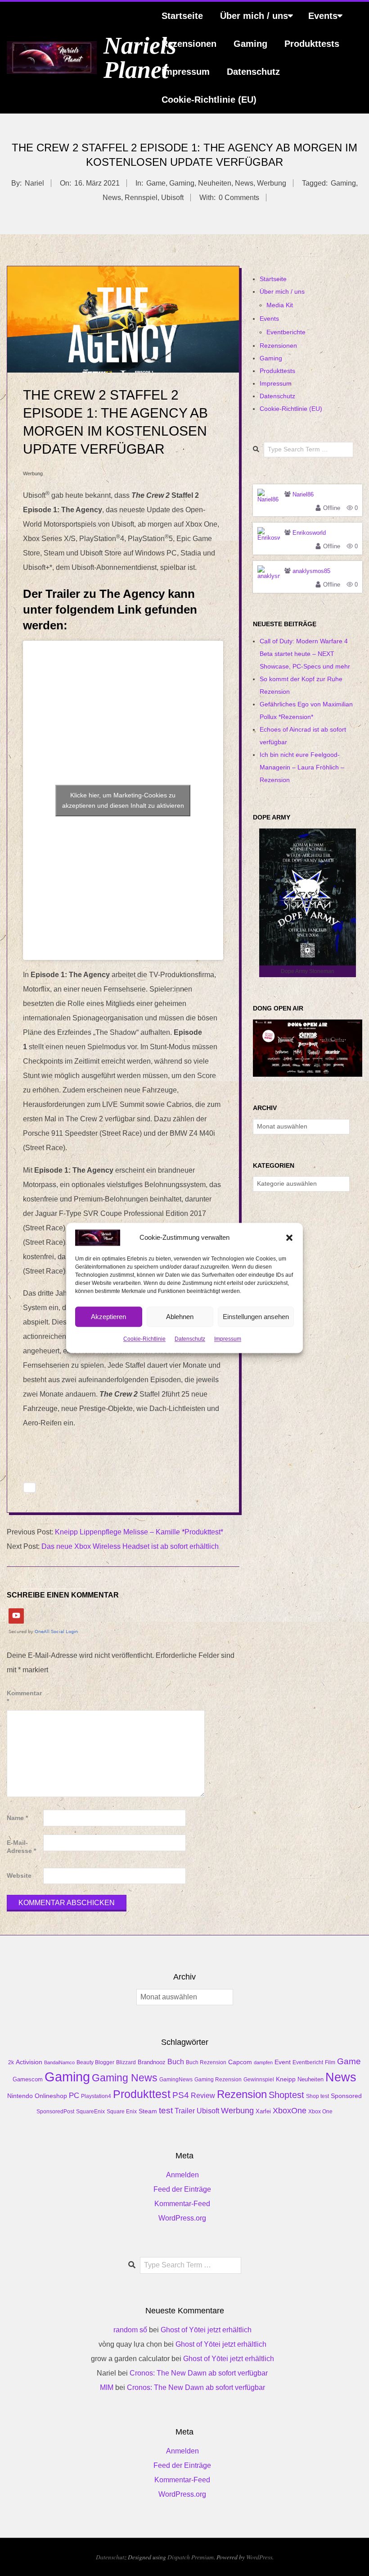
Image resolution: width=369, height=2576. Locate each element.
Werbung (272, 183)
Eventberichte (286, 332)
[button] (289, 1238)
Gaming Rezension (218, 2080)
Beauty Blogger (95, 2062)
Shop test (317, 2096)
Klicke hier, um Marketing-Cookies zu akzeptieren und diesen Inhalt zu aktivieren (123, 800)
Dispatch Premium (191, 2557)
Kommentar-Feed (182, 2204)
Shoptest (286, 2095)
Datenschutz (190, 1339)
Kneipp (286, 2079)
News (244, 183)
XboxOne (290, 2111)
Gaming (250, 44)
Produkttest (142, 2094)
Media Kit (280, 305)
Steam (148, 2111)
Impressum (228, 1339)
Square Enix (122, 2112)
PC (74, 2095)
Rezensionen (189, 44)
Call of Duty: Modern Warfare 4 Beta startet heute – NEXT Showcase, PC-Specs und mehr (305, 654)
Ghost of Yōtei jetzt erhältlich (206, 2330)
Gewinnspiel (259, 2080)
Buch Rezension (206, 2062)
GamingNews (176, 2080)
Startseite (182, 16)
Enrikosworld (309, 533)
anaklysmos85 (311, 571)
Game (156, 183)
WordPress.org (182, 2218)
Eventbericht (308, 2062)
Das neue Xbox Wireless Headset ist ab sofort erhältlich (130, 1546)
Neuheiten (215, 183)
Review (203, 2096)
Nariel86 (303, 494)
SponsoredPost (55, 2112)
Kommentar (24, 1697)
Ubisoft (172, 198)
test (166, 2110)
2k (11, 2062)
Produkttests (312, 44)
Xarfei (263, 2111)
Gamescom (28, 2080)
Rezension (242, 2094)
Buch (176, 2062)
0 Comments (239, 198)
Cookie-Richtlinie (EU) (209, 100)
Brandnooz (152, 2062)
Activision (29, 2062)
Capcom (240, 2062)
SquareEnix (90, 2112)
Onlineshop (51, 2096)
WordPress (259, 2557)
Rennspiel (141, 198)
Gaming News (125, 2078)
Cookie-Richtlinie (144, 1339)
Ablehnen (180, 1317)
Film (330, 2062)
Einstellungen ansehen (256, 1317)
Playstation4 (96, 2096)
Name (17, 1818)
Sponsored (346, 2096)
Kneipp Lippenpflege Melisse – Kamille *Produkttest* (139, 1532)
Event (283, 2062)
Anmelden (182, 2175)
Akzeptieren (108, 1317)
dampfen (263, 2062)
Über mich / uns (254, 16)
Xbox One (320, 2112)
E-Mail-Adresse (21, 1847)
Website (19, 1876)
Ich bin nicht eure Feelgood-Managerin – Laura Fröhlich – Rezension (302, 767)
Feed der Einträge (182, 2189)
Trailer (185, 2111)
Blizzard (126, 2062)
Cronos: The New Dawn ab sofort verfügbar (199, 2373)
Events (323, 16)
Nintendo (20, 2096)
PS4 (181, 2095)
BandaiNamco (59, 2062)
